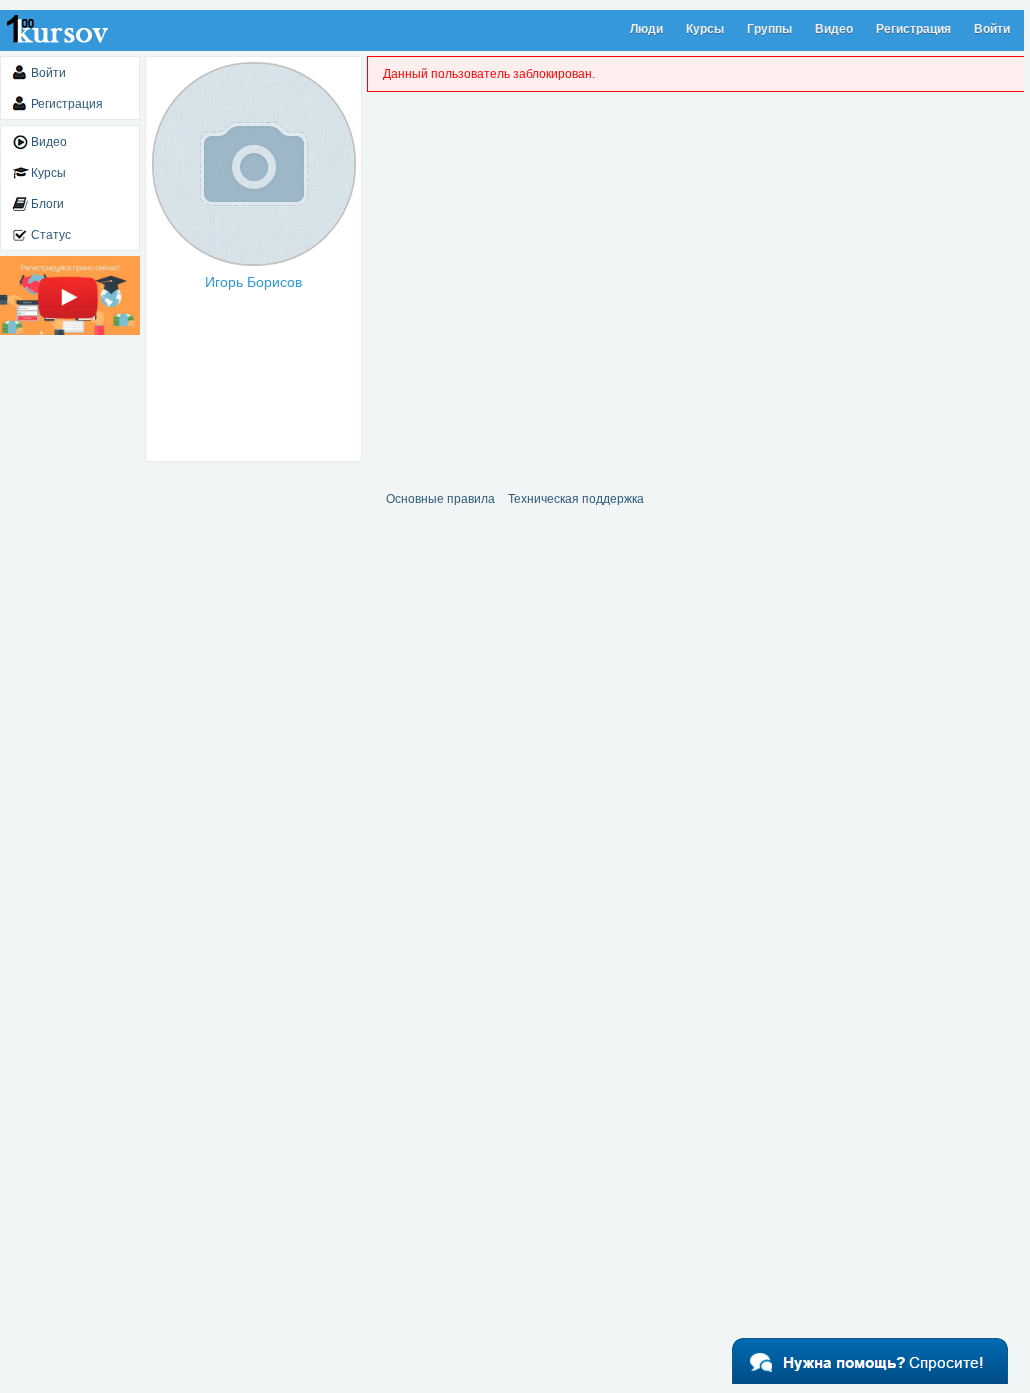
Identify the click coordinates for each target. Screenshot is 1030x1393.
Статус (51, 235)
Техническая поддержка (576, 499)
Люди (646, 29)
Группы (769, 29)
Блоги (47, 204)
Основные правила (440, 499)
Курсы (705, 29)
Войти (992, 29)
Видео (834, 29)
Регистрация (913, 29)
